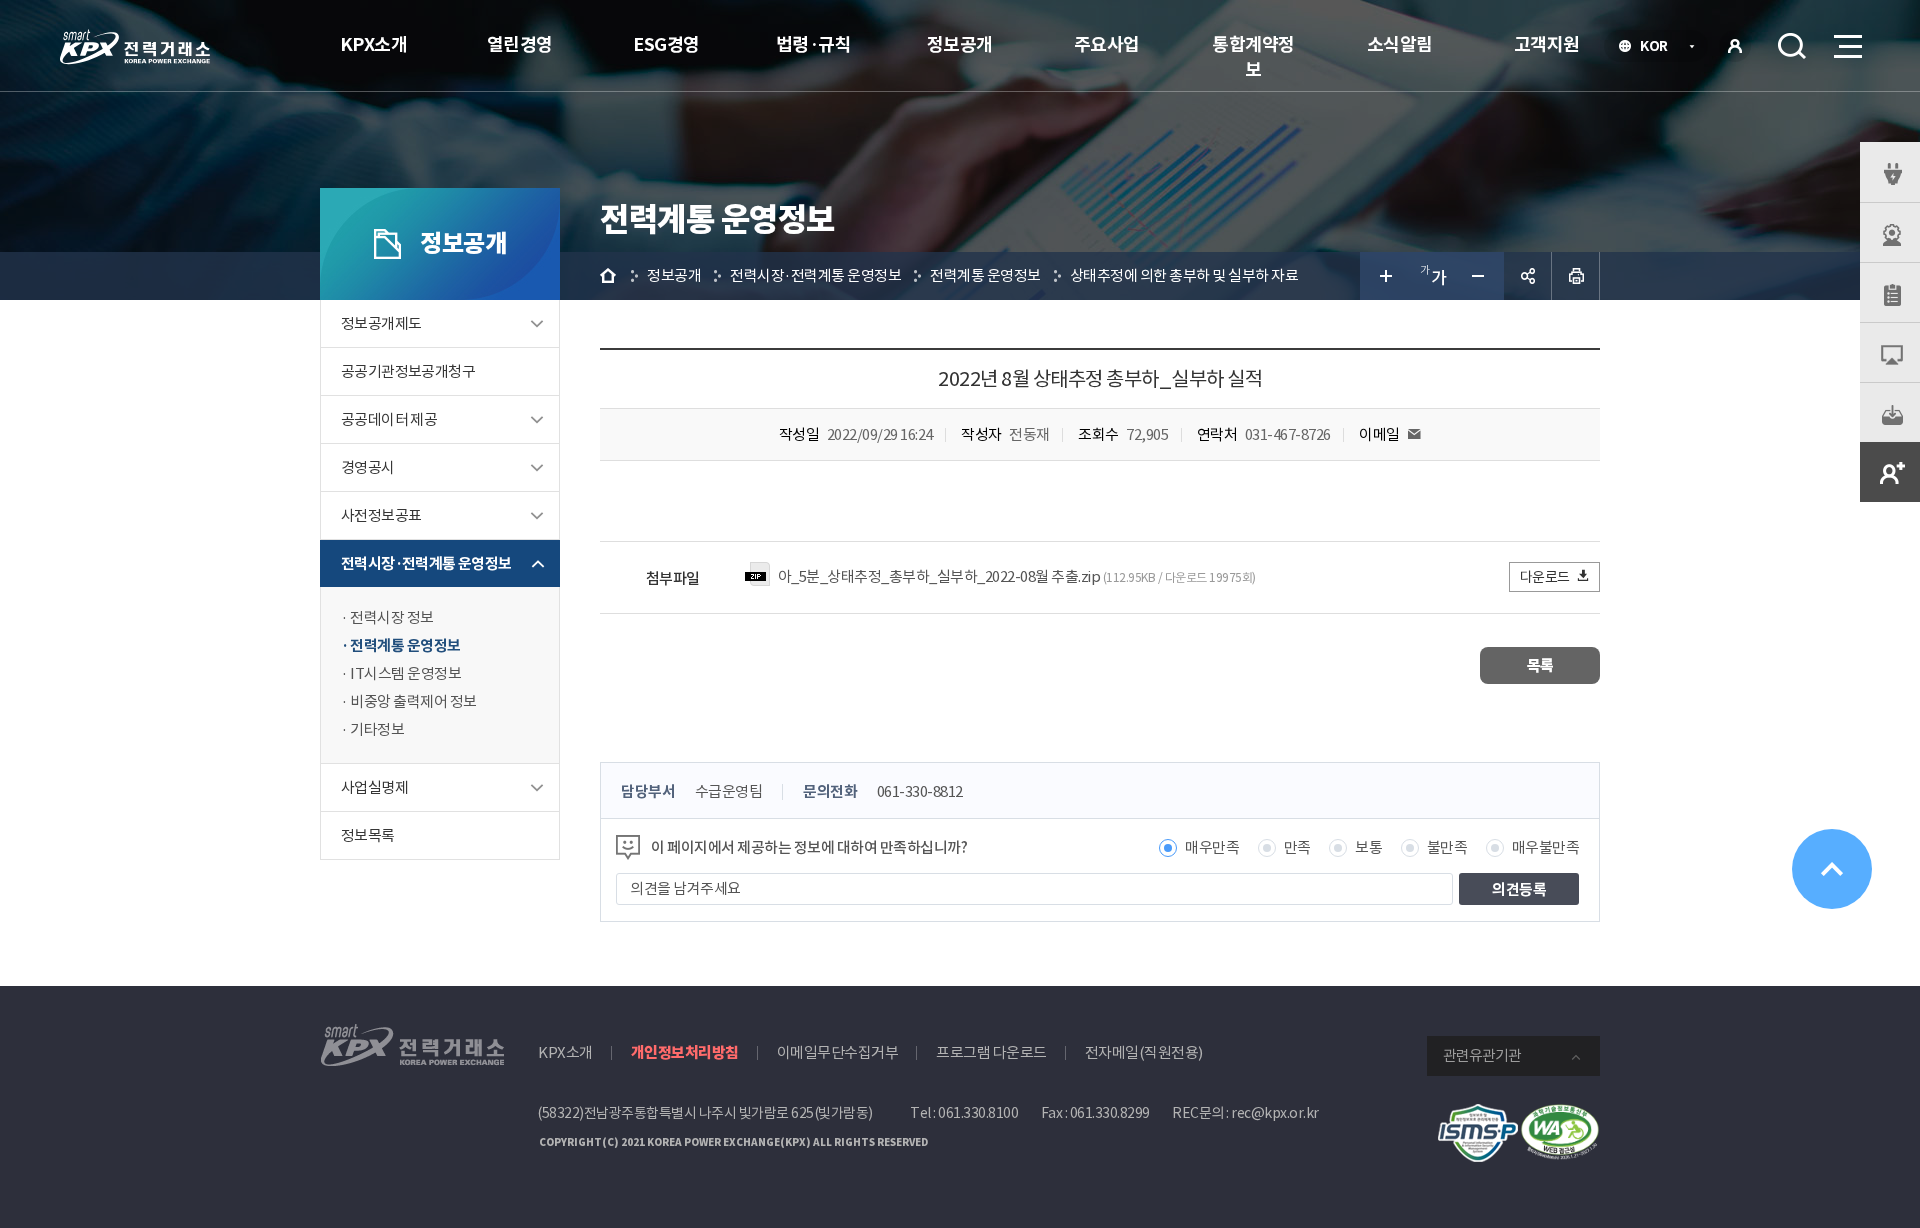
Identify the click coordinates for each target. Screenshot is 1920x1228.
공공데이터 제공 (389, 419)
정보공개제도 (381, 323)
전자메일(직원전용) (1144, 1052)
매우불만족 (1546, 847)
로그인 (1735, 46)
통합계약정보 (1253, 57)
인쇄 (1576, 276)
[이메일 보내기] (1414, 434)
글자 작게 (1480, 276)
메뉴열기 (1846, 46)
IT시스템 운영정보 (405, 673)
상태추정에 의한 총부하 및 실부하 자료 (1184, 275)
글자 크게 (1384, 276)
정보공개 (960, 44)
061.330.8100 (978, 1113)
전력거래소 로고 (135, 47)
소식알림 (1400, 44)
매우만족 (1212, 847)
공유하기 (1528, 276)
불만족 (1447, 847)
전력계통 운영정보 (405, 645)
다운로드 (1545, 577)
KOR (1659, 48)
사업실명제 (374, 787)
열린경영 (520, 44)
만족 (1297, 847)
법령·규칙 (814, 44)
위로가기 (1832, 869)
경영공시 (368, 467)
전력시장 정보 (392, 617)
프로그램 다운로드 (991, 1052)
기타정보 (377, 729)
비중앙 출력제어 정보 (413, 701)
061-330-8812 (920, 791)
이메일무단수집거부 (838, 1052)
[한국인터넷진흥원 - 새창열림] (1478, 1114)
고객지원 (1547, 44)
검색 (1792, 46)
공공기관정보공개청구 (408, 371)
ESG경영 (666, 44)
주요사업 (1107, 44)
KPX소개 (374, 44)
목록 (1540, 665)
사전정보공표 (381, 515)
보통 (1368, 847)
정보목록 (368, 835)
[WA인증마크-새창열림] (1560, 1114)
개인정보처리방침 (685, 1052)
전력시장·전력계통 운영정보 (426, 563)
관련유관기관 (1482, 1055)
